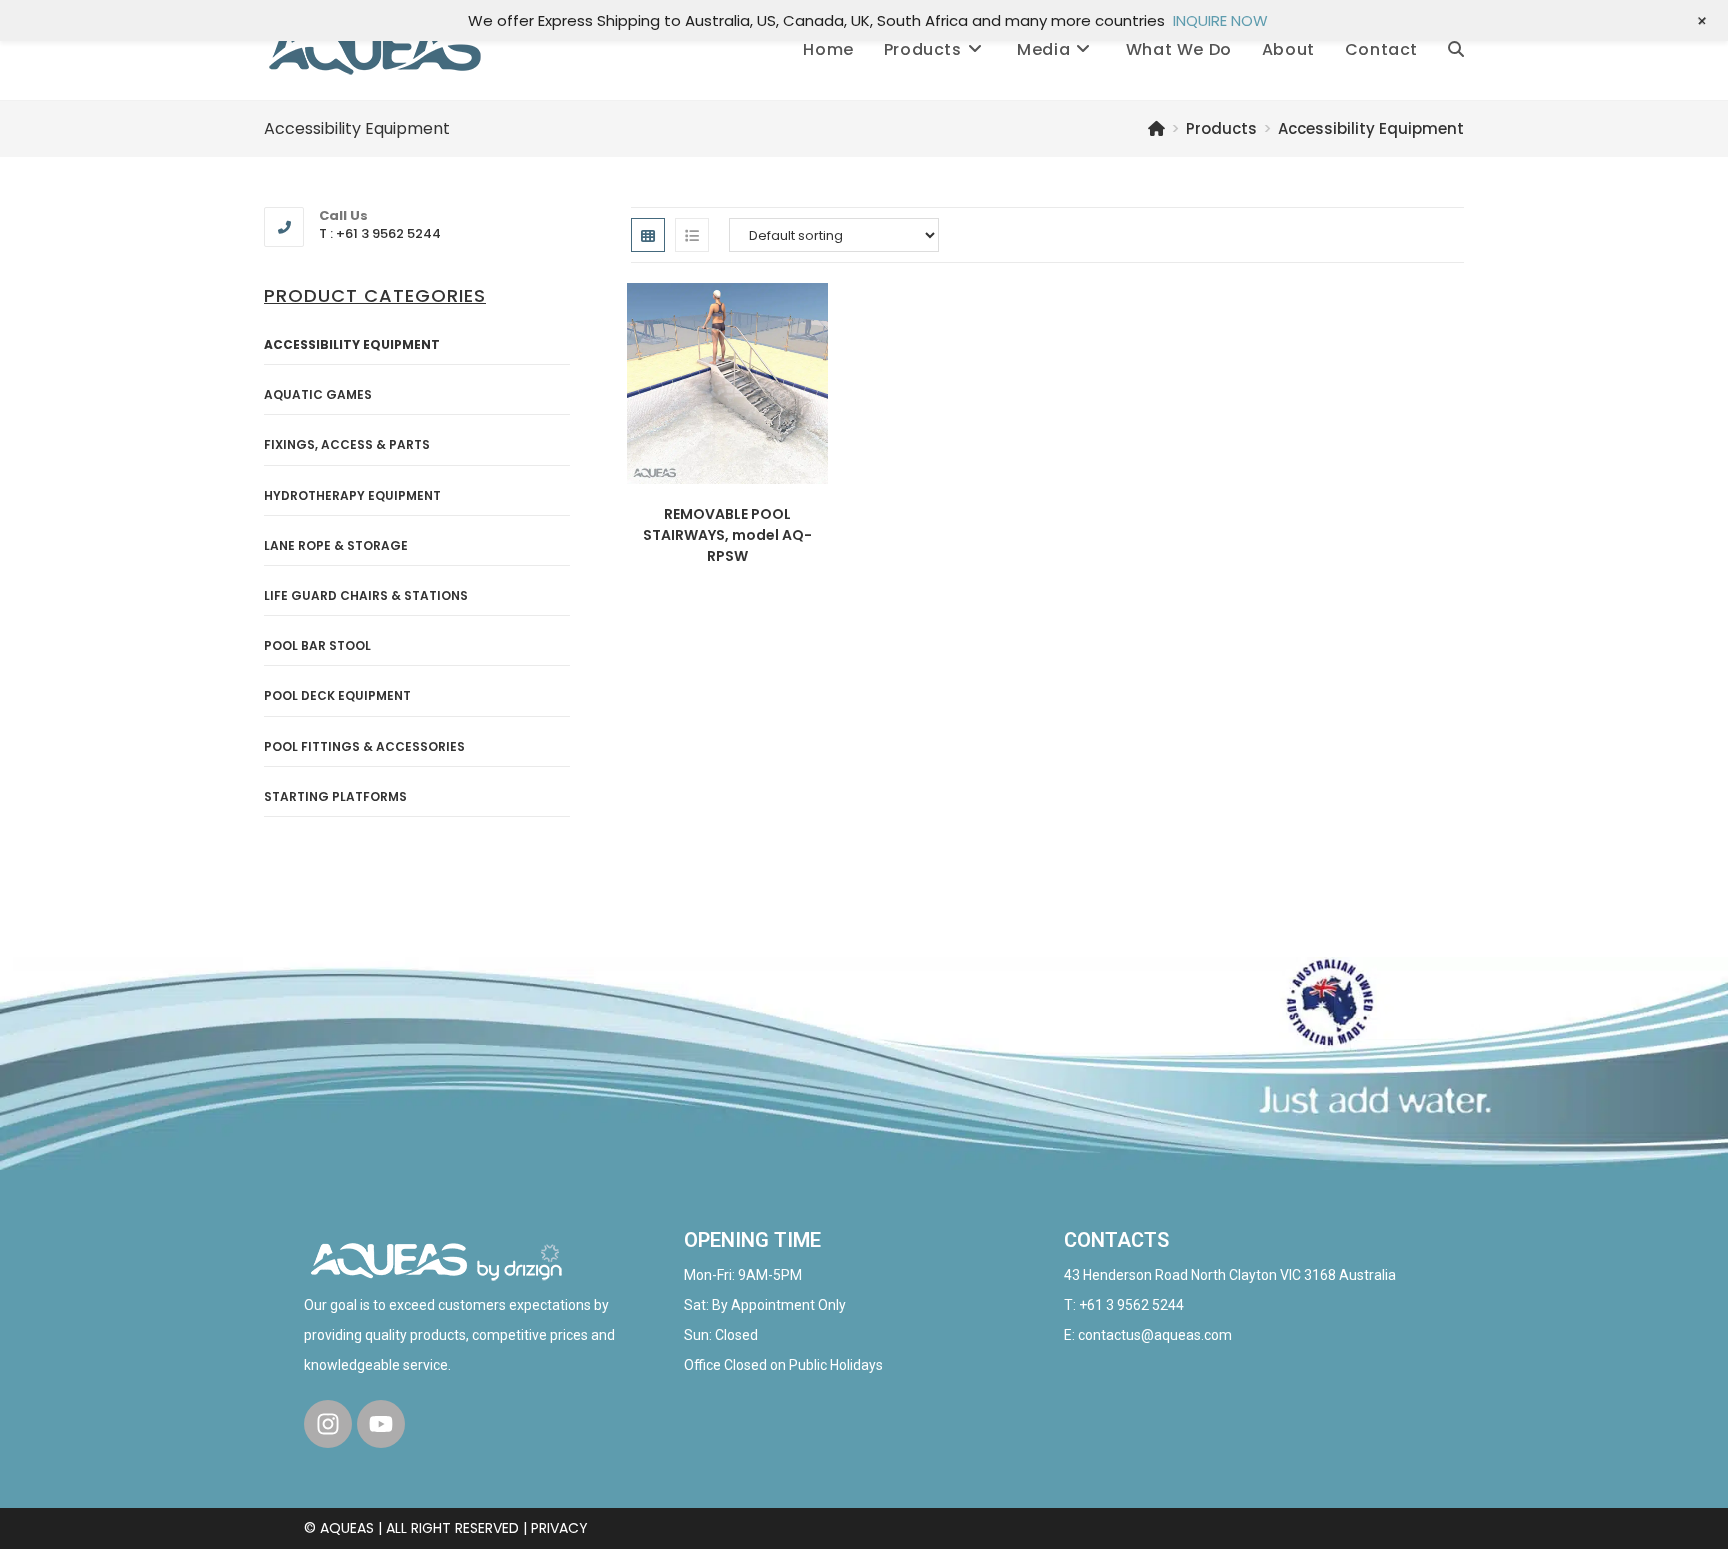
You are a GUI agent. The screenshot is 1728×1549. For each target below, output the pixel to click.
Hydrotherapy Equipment (352, 495)
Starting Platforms (335, 796)
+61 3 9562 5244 (1131, 1305)
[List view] (692, 235)
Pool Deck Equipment (337, 695)
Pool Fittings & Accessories (364, 746)
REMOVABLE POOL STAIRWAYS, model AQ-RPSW (727, 535)
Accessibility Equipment (1371, 128)
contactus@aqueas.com (1155, 1335)
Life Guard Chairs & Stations (366, 595)
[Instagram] (328, 1424)
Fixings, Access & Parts (347, 444)
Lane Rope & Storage (336, 545)
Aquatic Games (318, 394)
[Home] (1156, 128)
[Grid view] (648, 235)
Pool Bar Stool (317, 645)
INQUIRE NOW (1220, 20)
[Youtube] (381, 1424)
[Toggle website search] (1456, 50)
